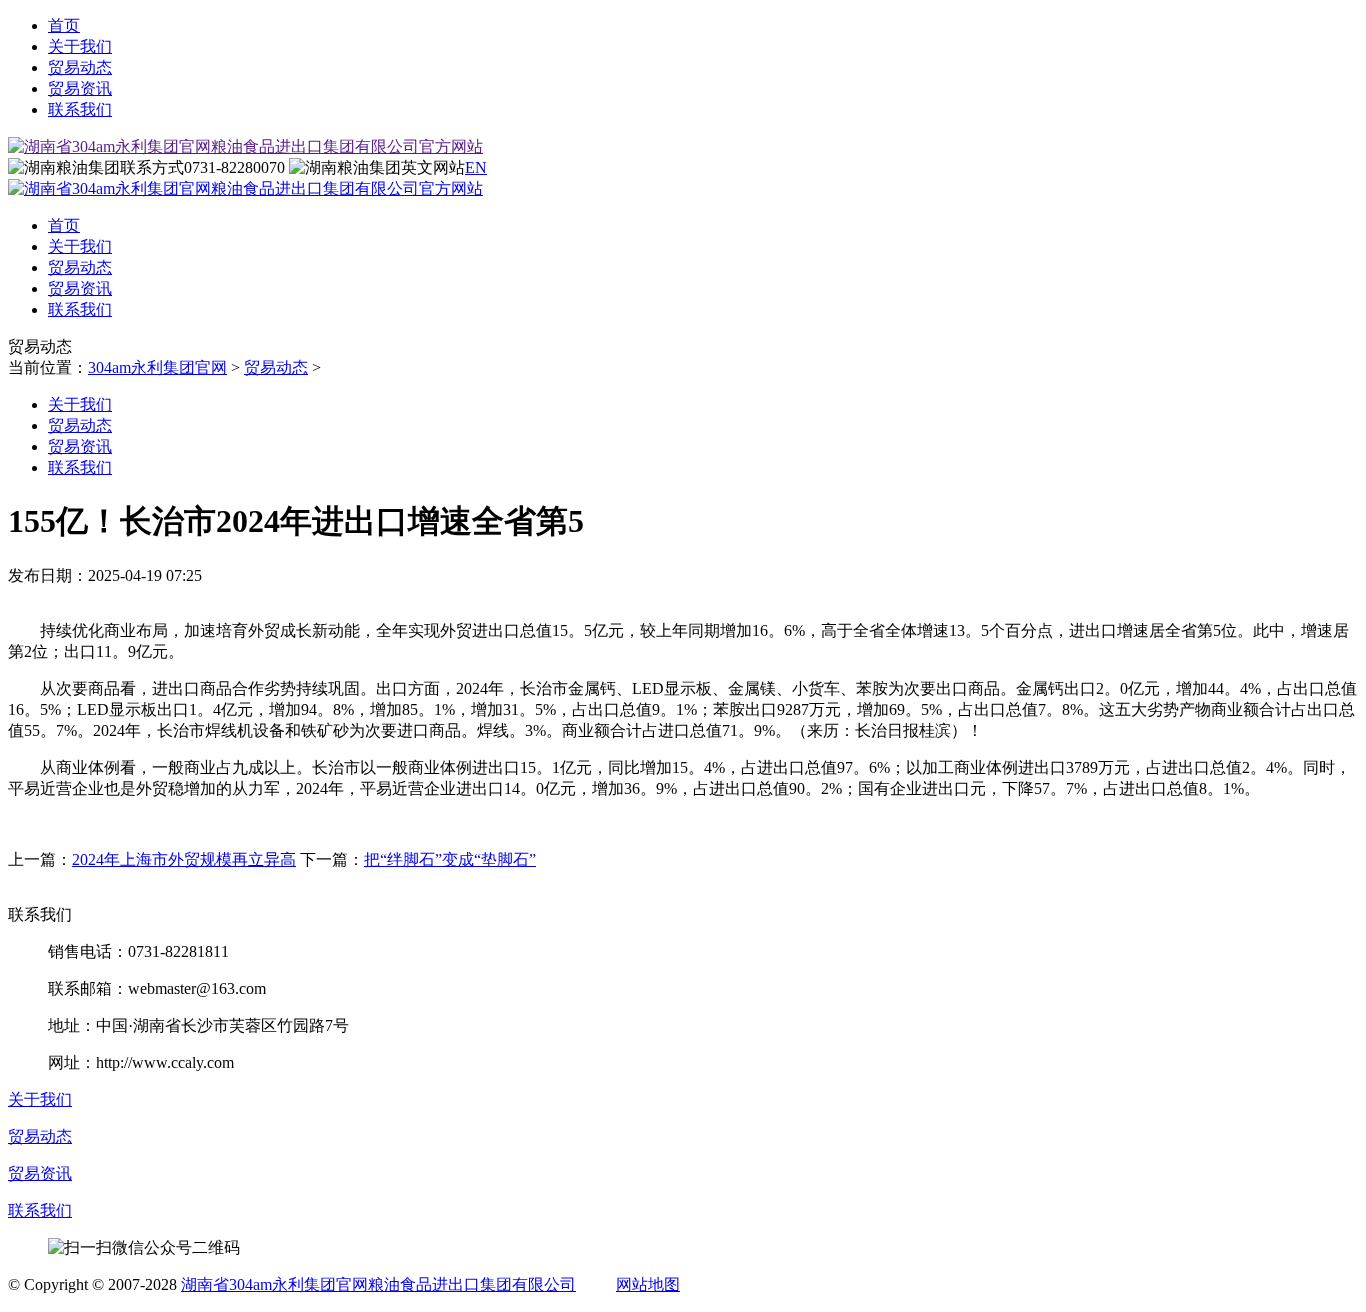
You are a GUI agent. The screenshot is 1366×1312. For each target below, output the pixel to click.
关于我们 (80, 46)
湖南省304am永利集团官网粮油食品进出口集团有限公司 (378, 1284)
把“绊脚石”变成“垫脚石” (450, 859)
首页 (64, 25)
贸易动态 (80, 67)
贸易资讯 (80, 88)
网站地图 (648, 1284)
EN (476, 167)
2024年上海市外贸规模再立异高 (184, 859)
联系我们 (80, 109)
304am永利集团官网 (157, 367)
